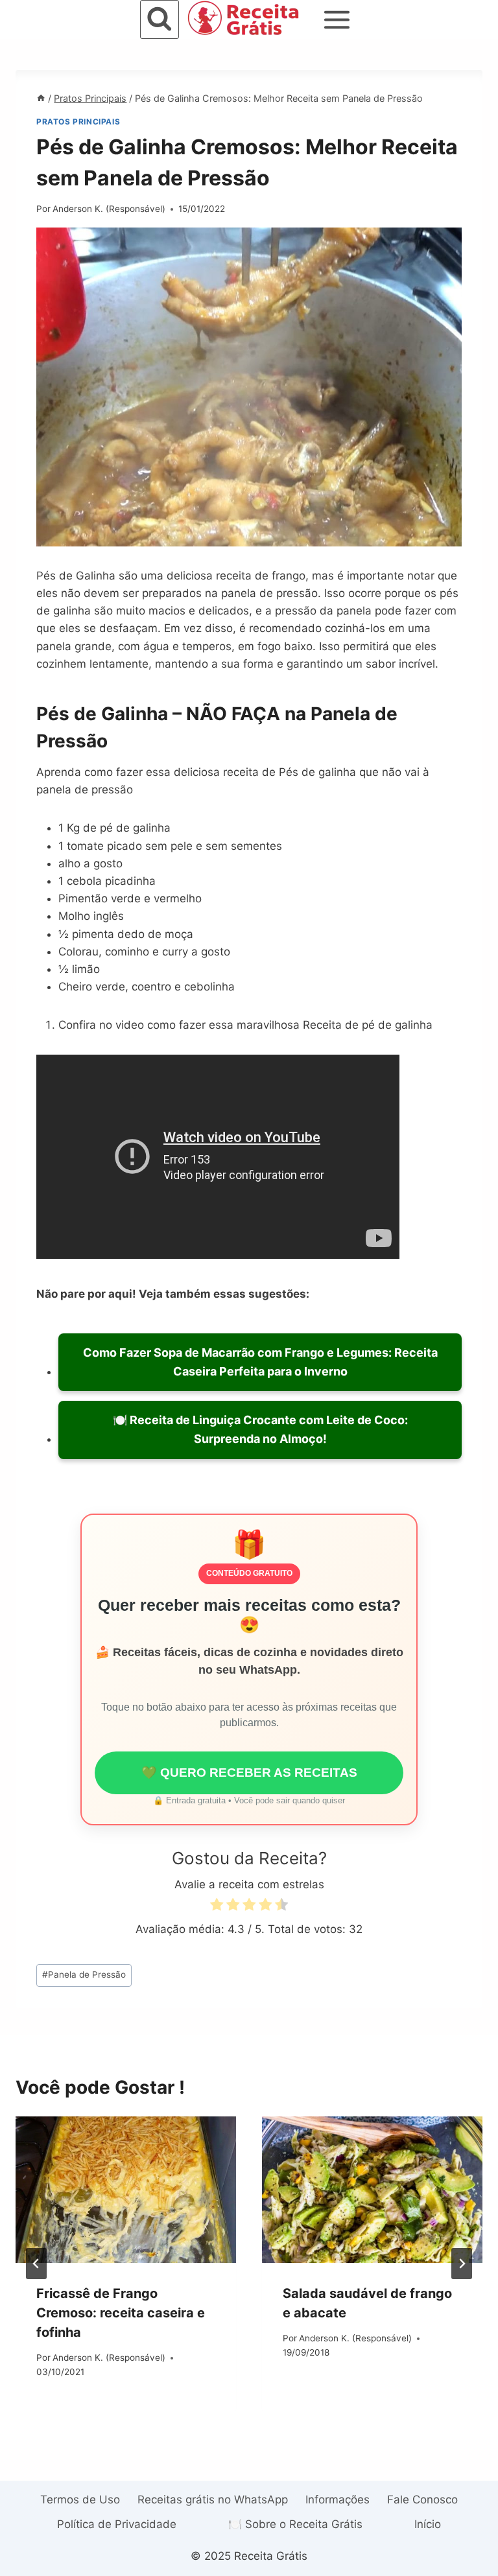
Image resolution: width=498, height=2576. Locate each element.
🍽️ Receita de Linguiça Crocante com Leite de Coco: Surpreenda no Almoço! (260, 1429)
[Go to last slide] (36, 2264)
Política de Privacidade (117, 2524)
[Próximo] (462, 2264)
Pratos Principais (78, 122)
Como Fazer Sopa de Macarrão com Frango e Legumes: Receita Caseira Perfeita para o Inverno (260, 1362)
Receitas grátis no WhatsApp (213, 2500)
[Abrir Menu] (337, 19)
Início (428, 2524)
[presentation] (126, 2190)
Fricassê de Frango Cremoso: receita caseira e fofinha (121, 2313)
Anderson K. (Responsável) (109, 209)
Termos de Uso (80, 2500)
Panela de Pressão (84, 1974)
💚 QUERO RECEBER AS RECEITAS (249, 1773)
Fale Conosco (422, 2500)
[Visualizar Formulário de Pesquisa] (160, 19)
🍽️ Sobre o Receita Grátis (295, 2524)
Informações (338, 2500)
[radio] (217, 1907)
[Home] (41, 98)
